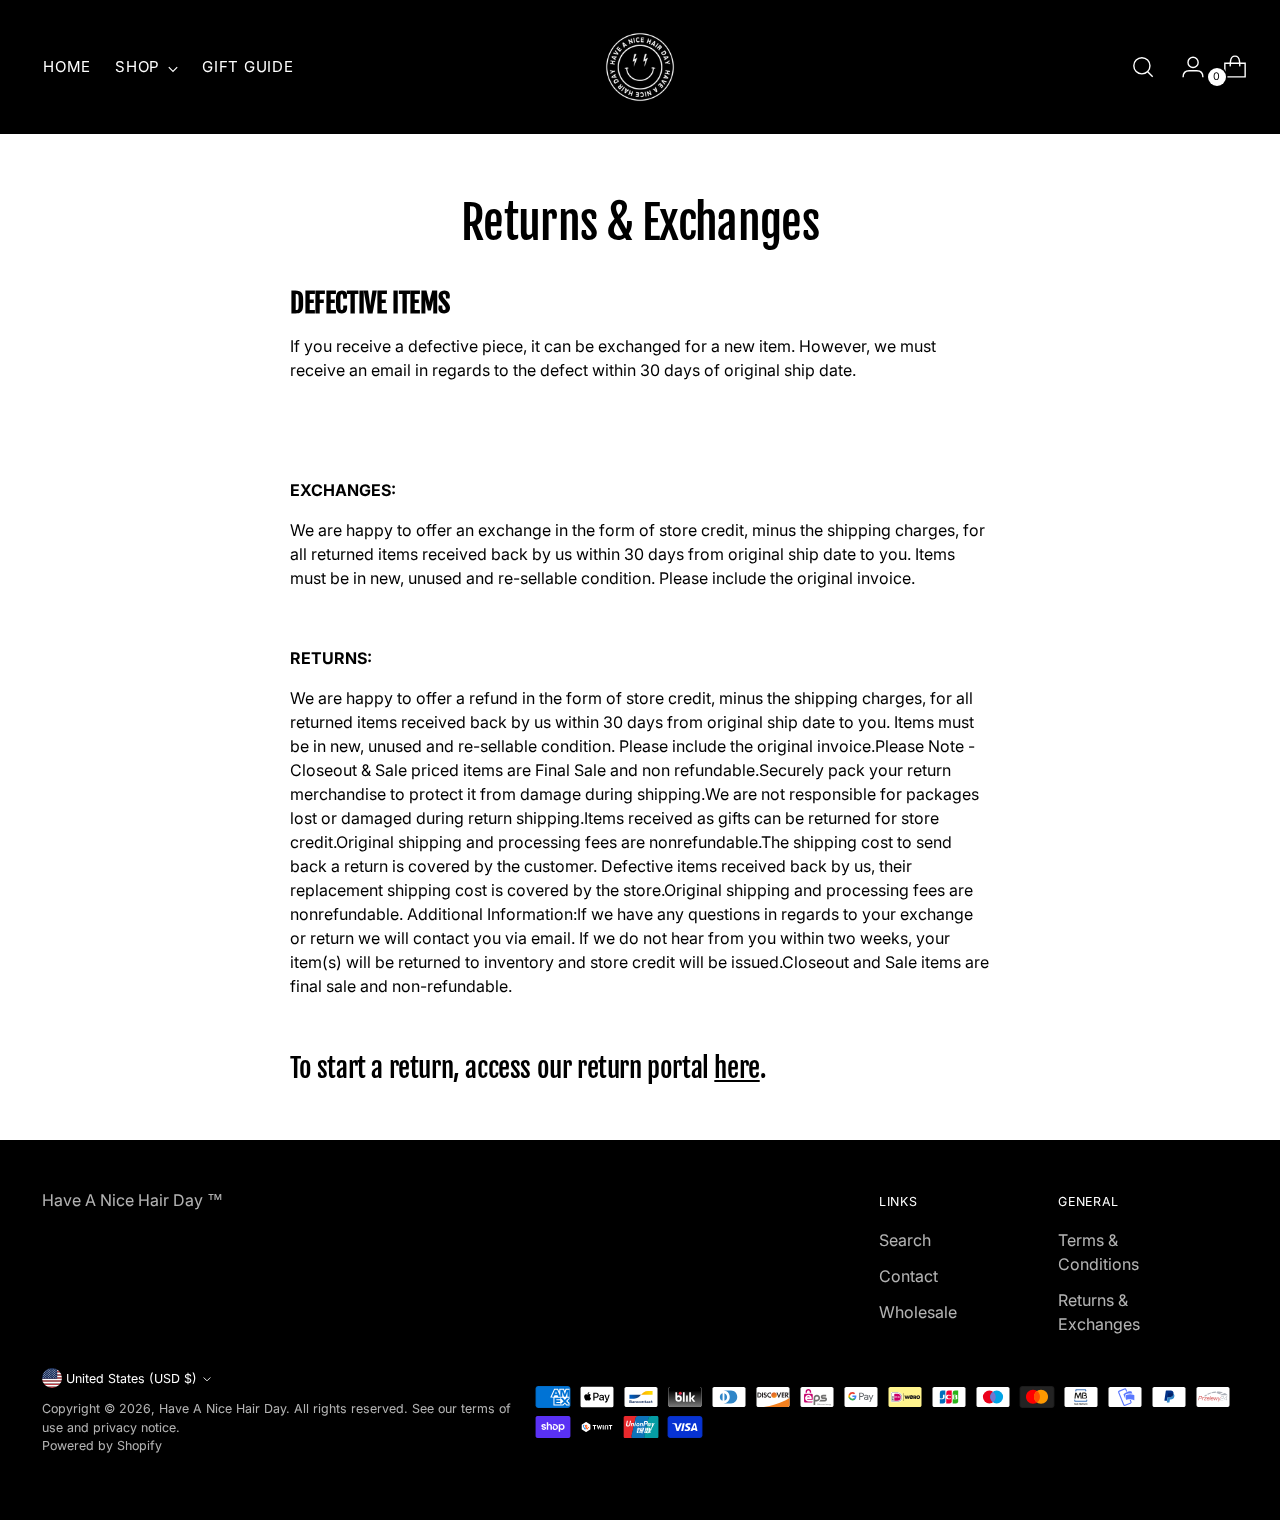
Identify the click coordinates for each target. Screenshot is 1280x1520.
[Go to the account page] (1185, 67)
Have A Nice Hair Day (222, 1408)
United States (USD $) (131, 1378)
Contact (908, 1276)
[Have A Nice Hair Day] (640, 67)
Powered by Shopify (102, 1445)
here (736, 1068)
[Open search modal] (1143, 67)
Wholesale (918, 1312)
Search (905, 1240)
